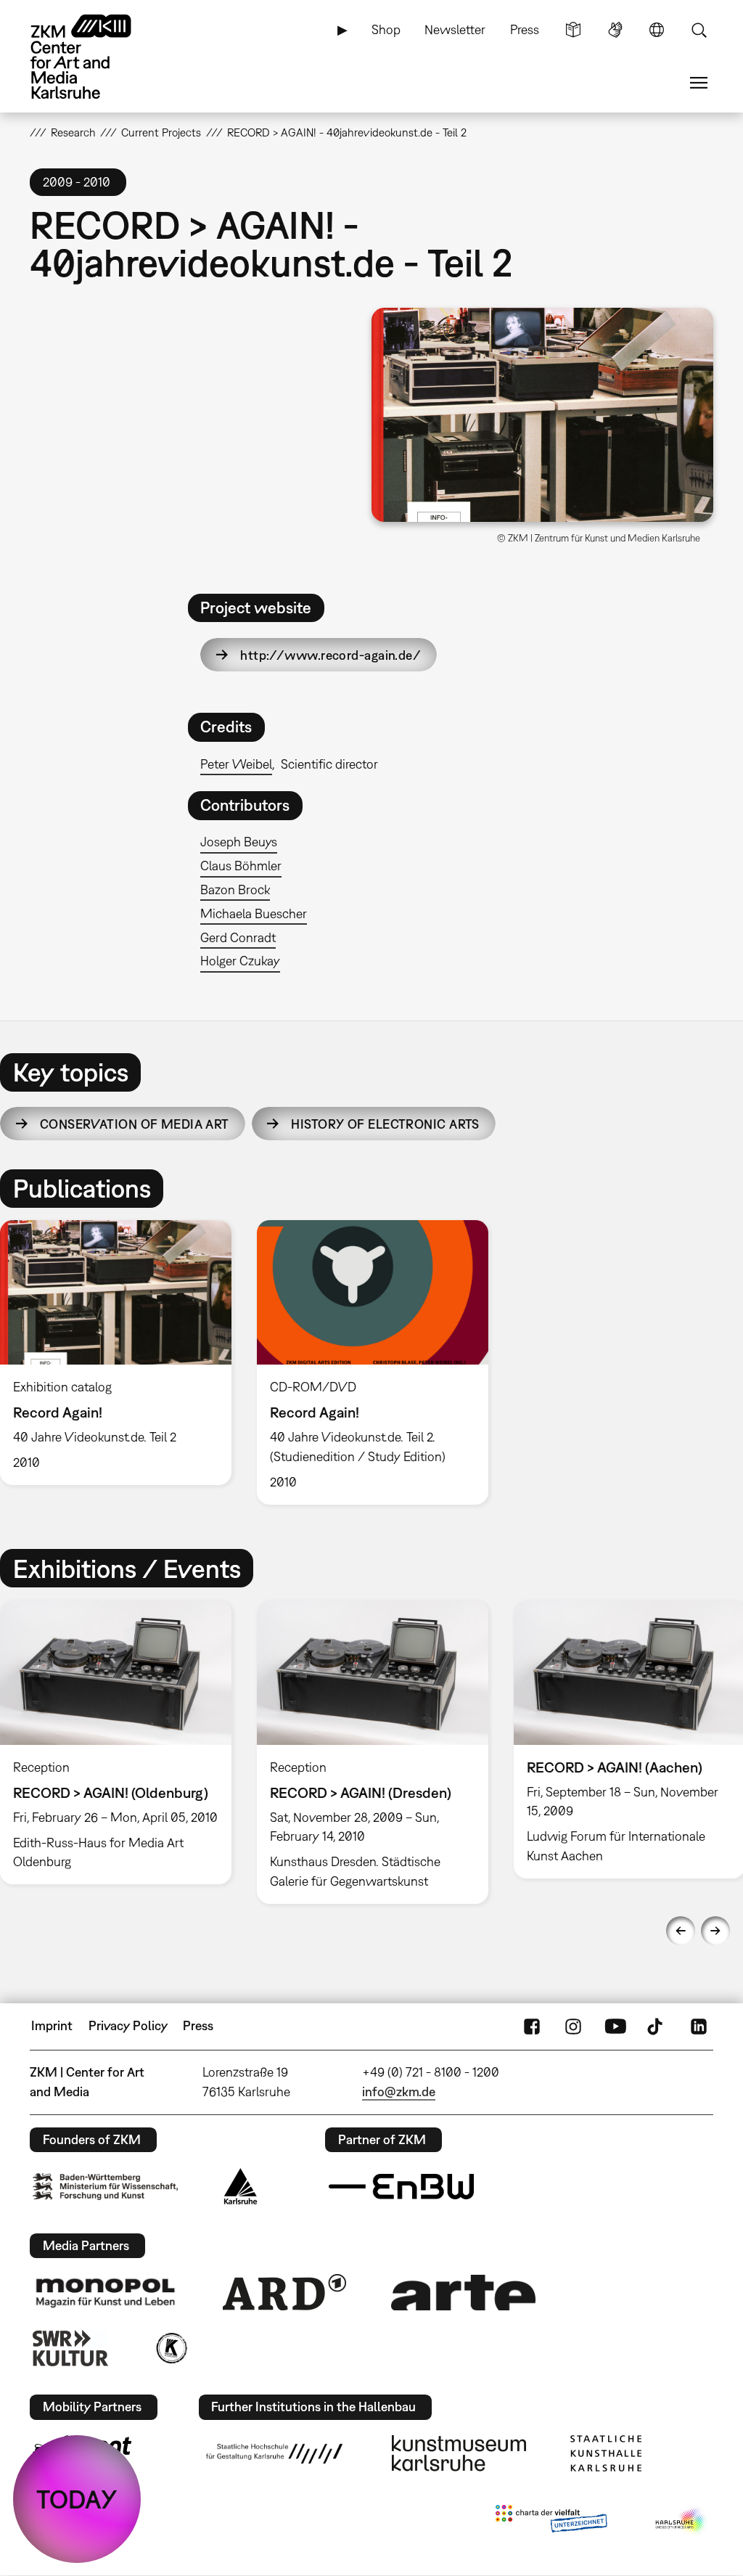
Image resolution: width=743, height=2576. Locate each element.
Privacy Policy (128, 2025)
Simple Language (573, 30)
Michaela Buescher (254, 913)
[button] (542, 414)
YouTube (615, 2026)
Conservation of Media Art (135, 1124)
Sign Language (615, 30)
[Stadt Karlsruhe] (241, 2186)
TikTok (657, 2026)
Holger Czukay (240, 961)
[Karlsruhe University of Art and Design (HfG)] (274, 2453)
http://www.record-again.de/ (331, 655)
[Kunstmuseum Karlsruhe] (459, 2453)
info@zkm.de (399, 2092)
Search (699, 30)
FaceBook (532, 2026)
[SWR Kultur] (70, 2348)
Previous (681, 1931)
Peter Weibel (236, 764)
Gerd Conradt (238, 937)
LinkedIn (699, 2026)
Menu (699, 83)
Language (657, 30)
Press (525, 29)
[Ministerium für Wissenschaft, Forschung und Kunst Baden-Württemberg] (105, 2187)
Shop (386, 29)
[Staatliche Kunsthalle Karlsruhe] (606, 2453)
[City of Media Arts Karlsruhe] (681, 2522)
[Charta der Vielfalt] (551, 2522)
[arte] (464, 2293)
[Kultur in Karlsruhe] (171, 2348)
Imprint (52, 2025)
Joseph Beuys (239, 842)
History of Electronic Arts (385, 1124)
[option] (372, 1362)
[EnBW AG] (401, 2187)
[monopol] (105, 2292)
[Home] (95, 57)
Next (715, 1931)
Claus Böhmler (241, 866)
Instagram (573, 2026)
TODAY (77, 2499)
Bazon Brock (235, 890)
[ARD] (284, 2292)
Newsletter (455, 29)
